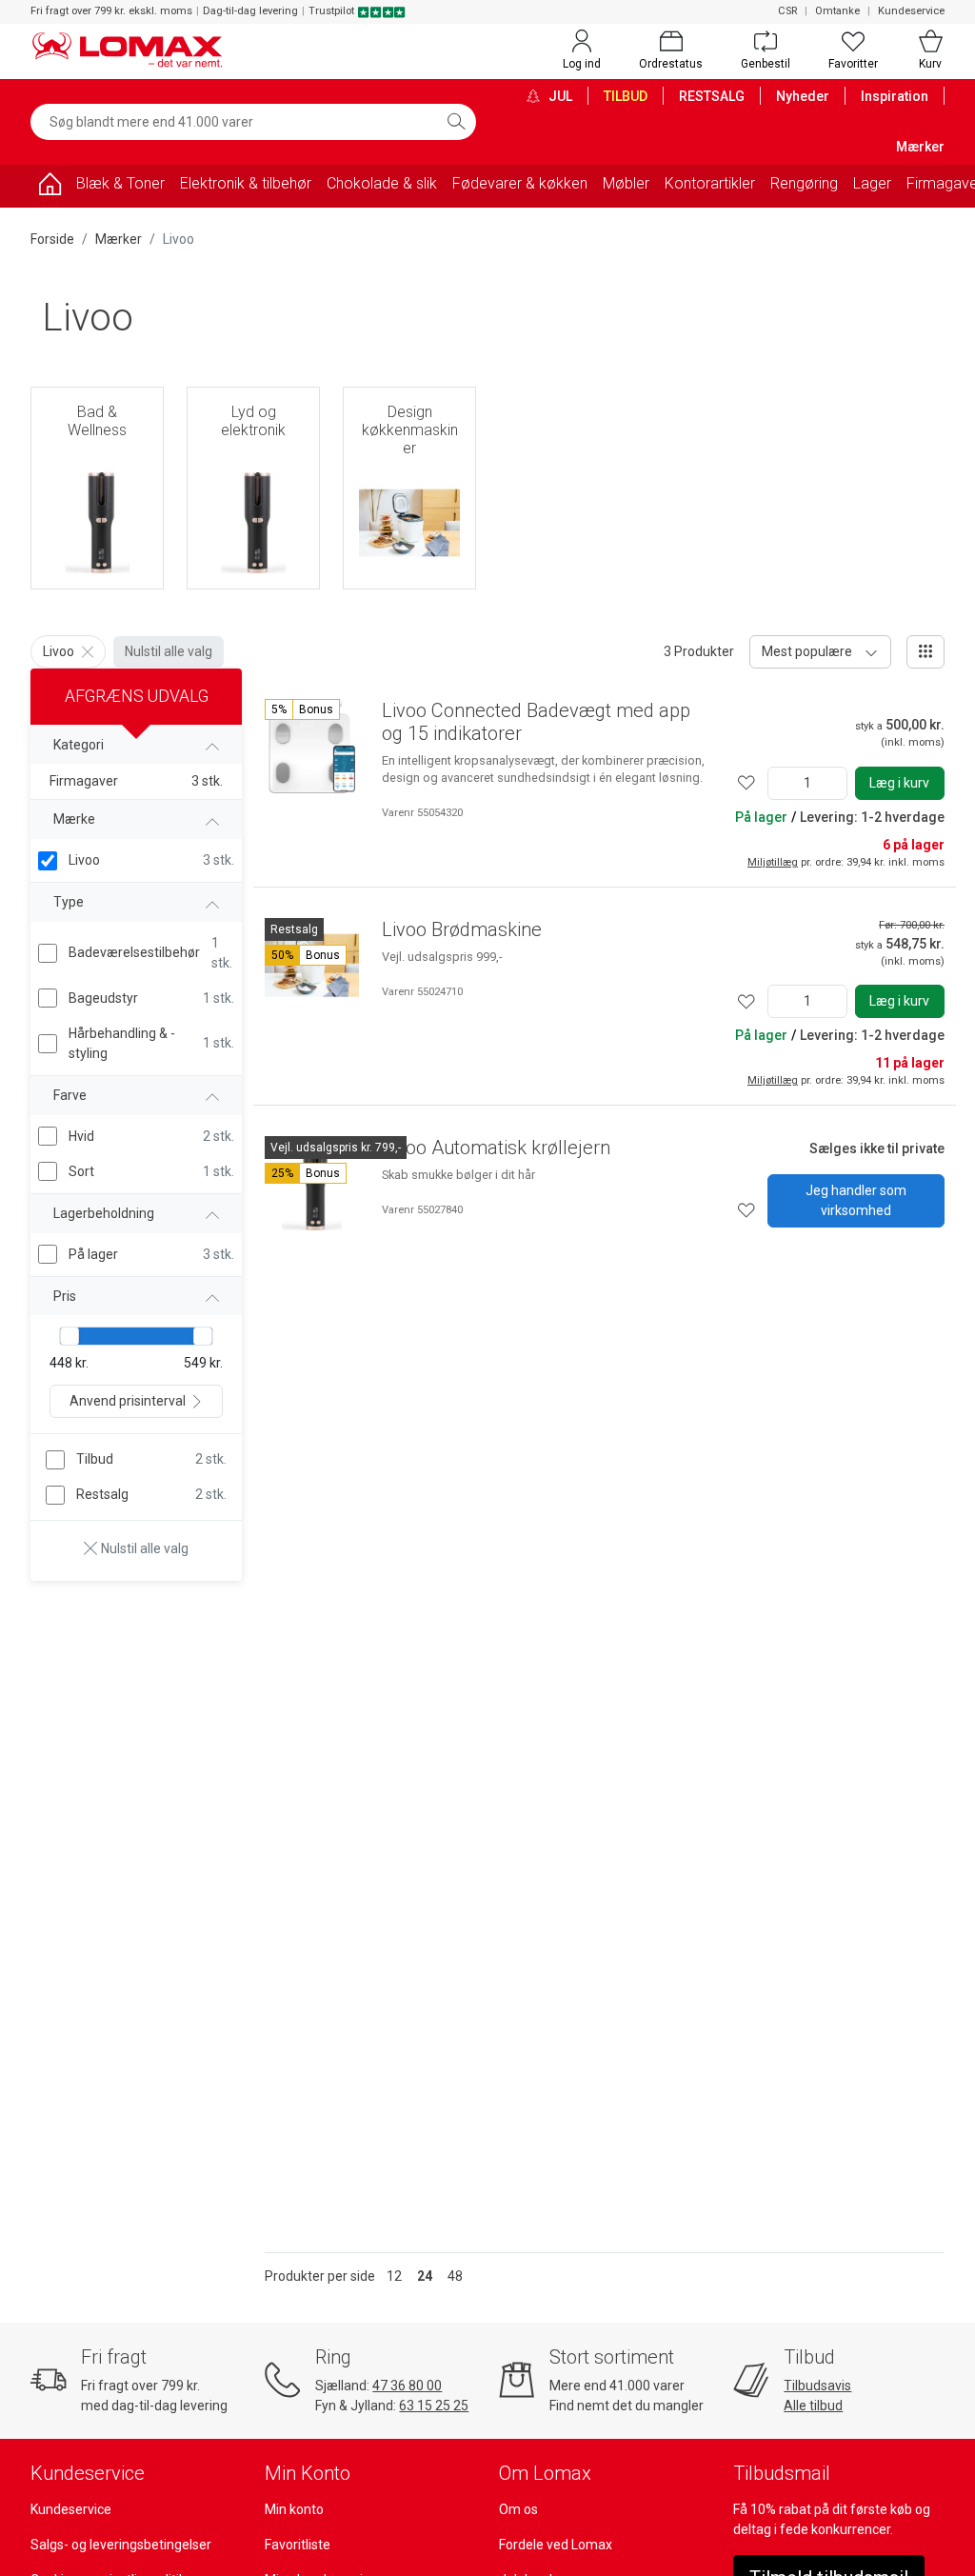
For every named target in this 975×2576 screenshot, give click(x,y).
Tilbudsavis (817, 2386)
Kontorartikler (710, 183)
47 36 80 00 (407, 2386)
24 (425, 2276)
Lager (872, 183)
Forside (52, 239)
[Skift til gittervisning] (925, 652)
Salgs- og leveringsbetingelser (121, 2545)
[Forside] (50, 187)
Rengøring (804, 183)
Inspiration (895, 96)
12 (394, 2276)
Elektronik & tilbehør (246, 183)
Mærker (920, 147)
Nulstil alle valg (169, 651)
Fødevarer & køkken (520, 183)
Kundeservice (911, 11)
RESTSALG (712, 96)
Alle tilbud (813, 2406)
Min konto (294, 2509)
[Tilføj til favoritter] (746, 783)
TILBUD (626, 96)
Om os (518, 2509)
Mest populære (807, 651)
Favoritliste (298, 2545)
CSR (787, 11)
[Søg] (456, 122)
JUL (559, 96)
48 (455, 2276)
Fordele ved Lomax (556, 2545)
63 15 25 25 (434, 2406)
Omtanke (837, 11)
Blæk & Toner (120, 183)
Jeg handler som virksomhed (856, 1200)
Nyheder (803, 96)
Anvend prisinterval (128, 1401)
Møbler (626, 183)
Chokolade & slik (382, 183)
